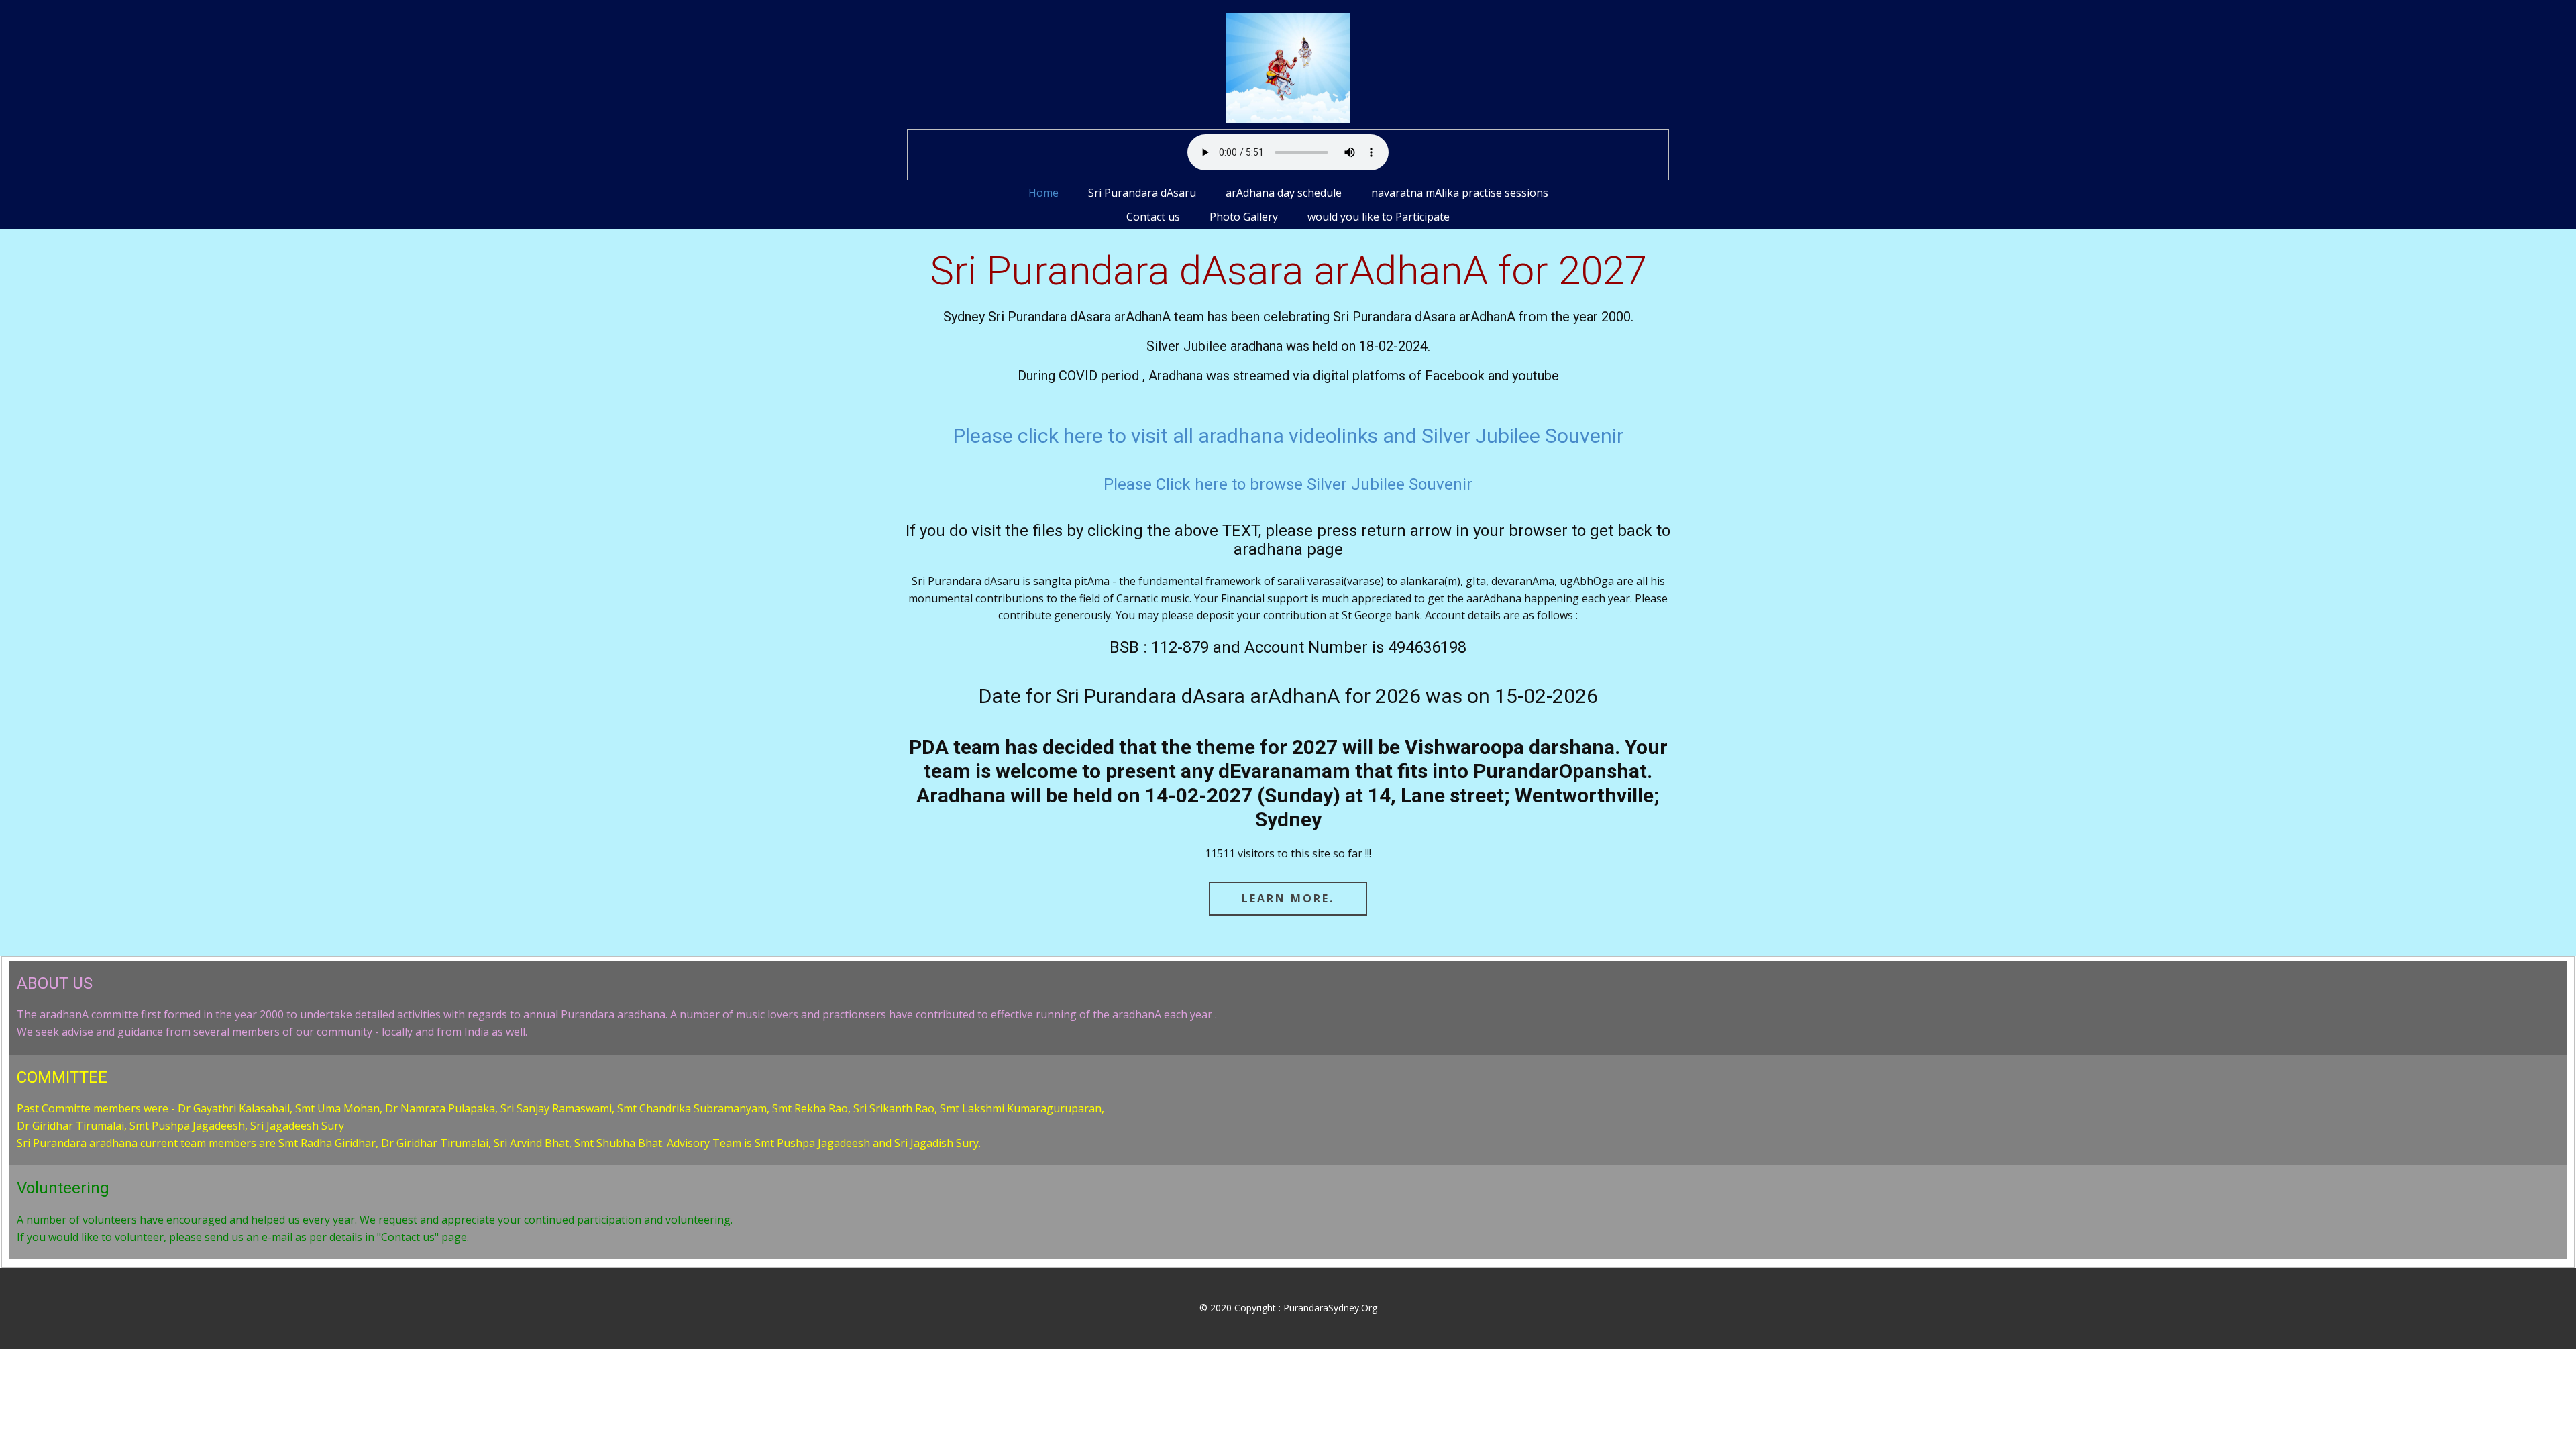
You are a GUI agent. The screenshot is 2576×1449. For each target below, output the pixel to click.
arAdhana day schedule (1284, 193)
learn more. (1288, 898)
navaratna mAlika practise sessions (1460, 193)
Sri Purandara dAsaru (1142, 193)
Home (1043, 193)
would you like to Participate (1379, 217)
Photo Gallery (1244, 217)
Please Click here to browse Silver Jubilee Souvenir (1288, 484)
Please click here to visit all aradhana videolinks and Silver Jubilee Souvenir (1288, 436)
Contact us (1153, 217)
